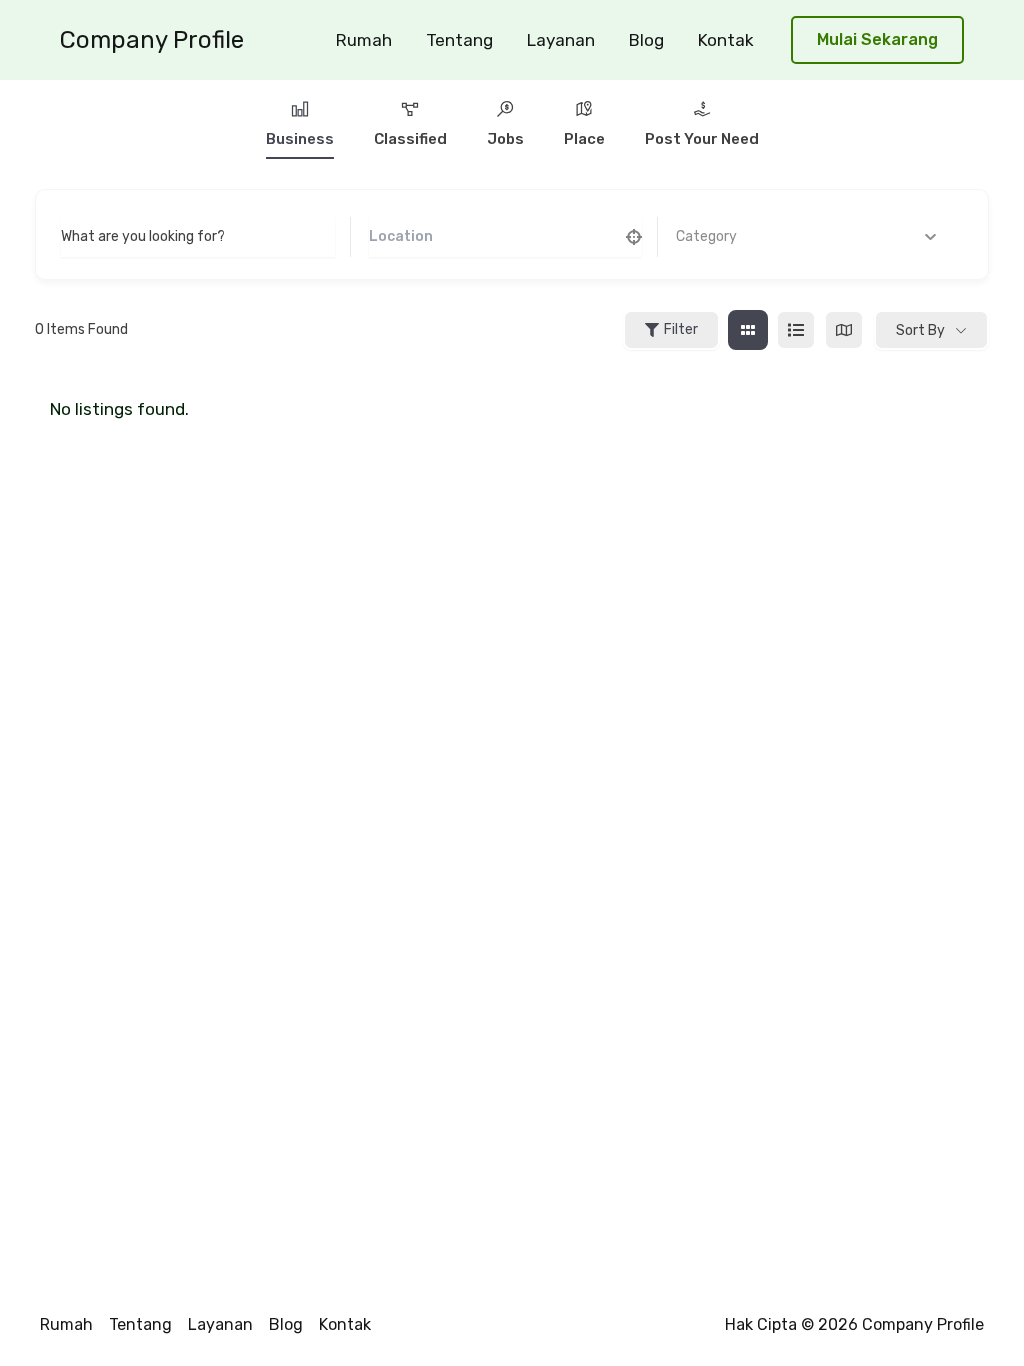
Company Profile (152, 40)
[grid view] (748, 330)
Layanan (561, 40)
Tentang (459, 40)
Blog (646, 40)
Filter (681, 329)
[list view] (796, 330)
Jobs (505, 139)
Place (584, 139)
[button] (877, 40)
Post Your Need (702, 139)
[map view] (844, 330)
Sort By (920, 330)
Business (300, 139)
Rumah (364, 40)
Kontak (726, 40)
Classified (410, 139)
